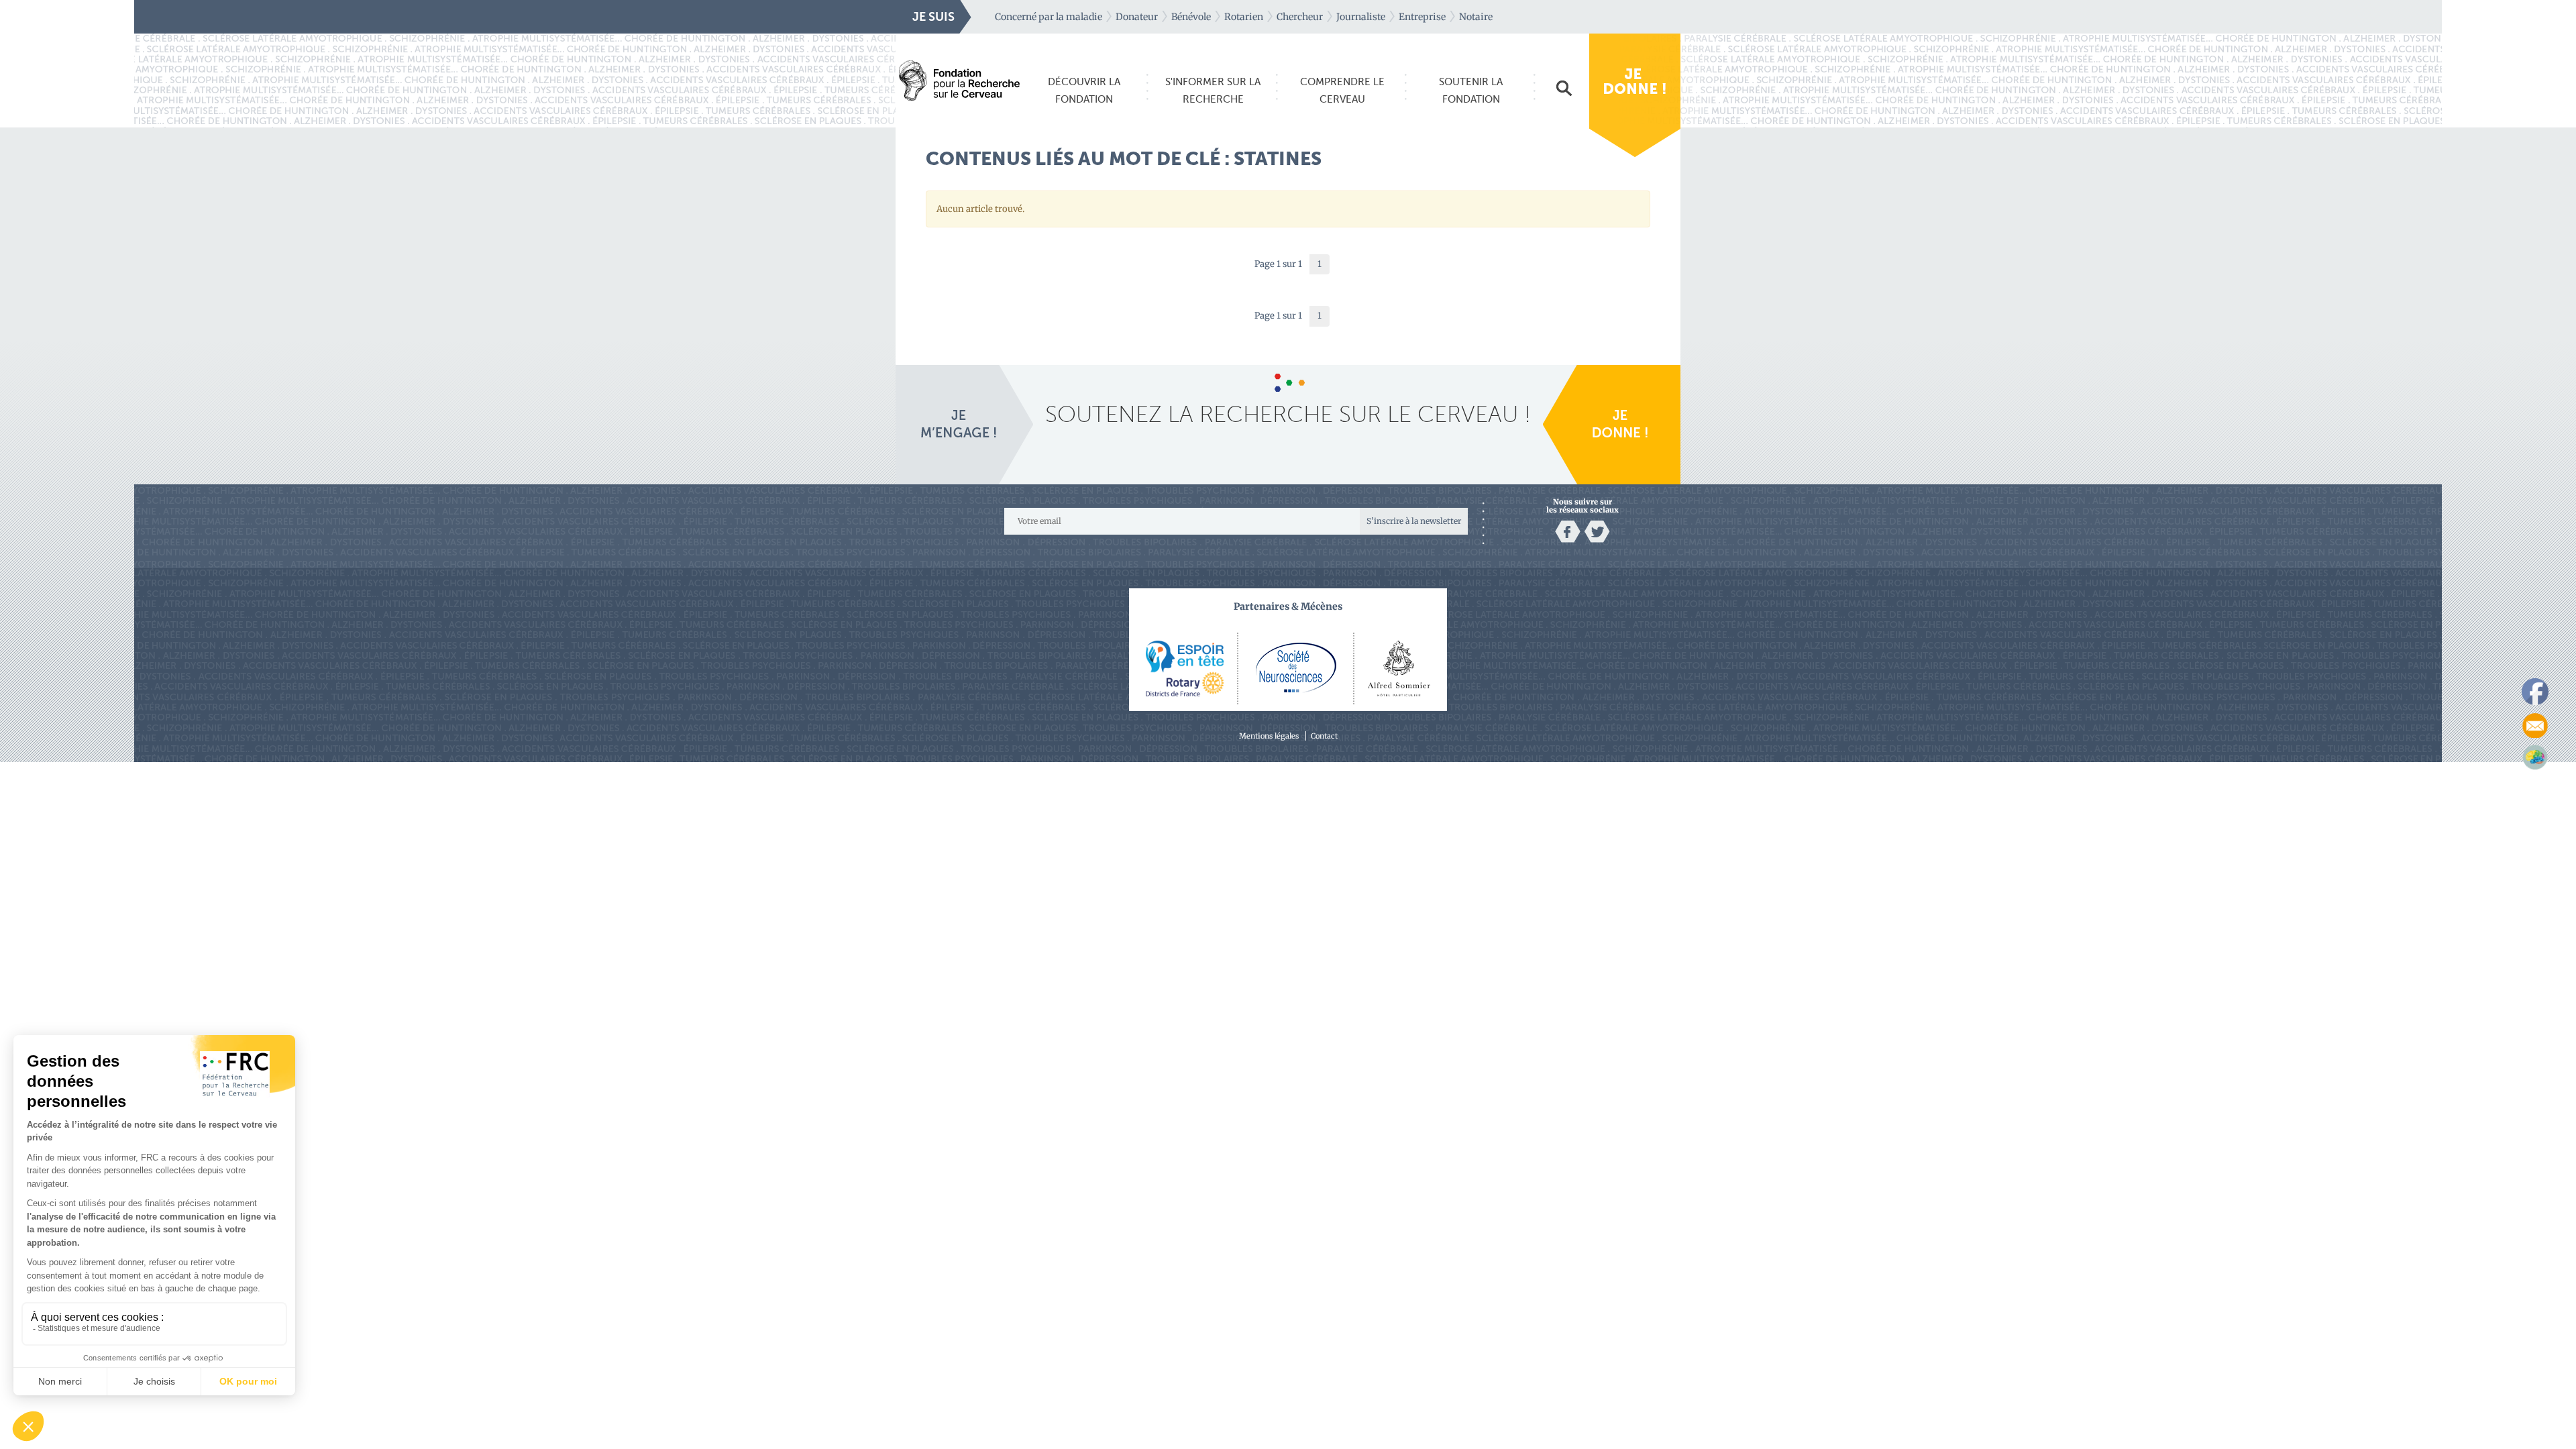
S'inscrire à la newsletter (1414, 521)
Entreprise (1422, 17)
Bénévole (1191, 17)
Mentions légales (1269, 736)
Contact (1324, 736)
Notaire (1476, 17)
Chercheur (1300, 17)
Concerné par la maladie (1049, 17)
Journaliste (1361, 17)
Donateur (1137, 17)
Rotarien (1244, 17)
